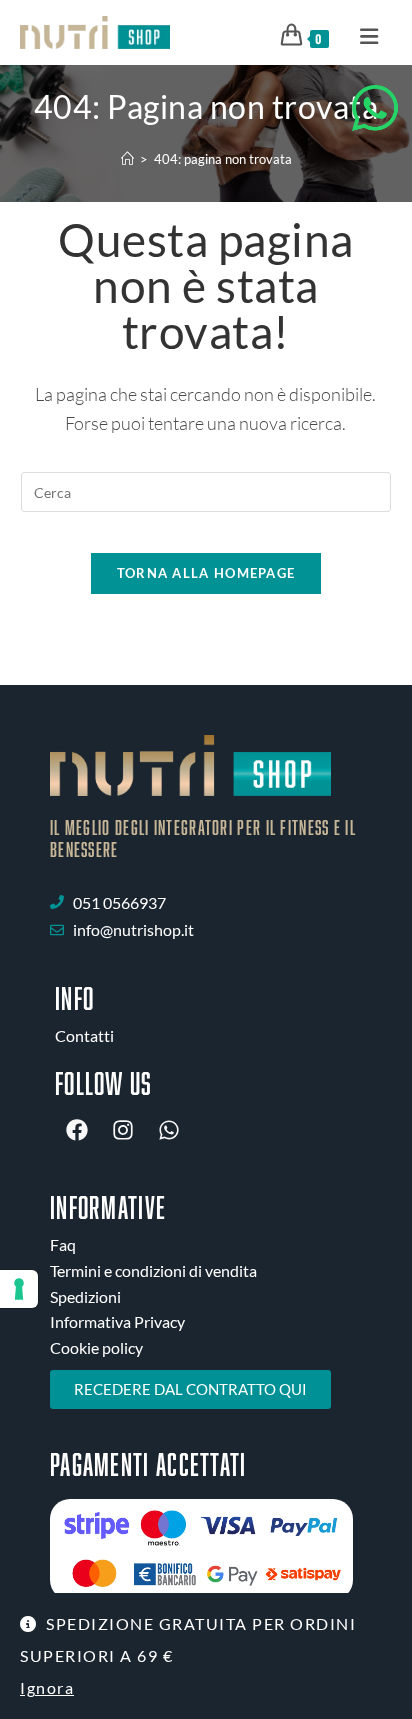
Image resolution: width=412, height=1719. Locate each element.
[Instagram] (123, 1130)
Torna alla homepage (206, 573)
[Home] (127, 159)
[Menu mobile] (362, 35)
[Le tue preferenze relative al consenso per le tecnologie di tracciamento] (19, 1289)
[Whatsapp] (169, 1130)
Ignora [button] (47, 1687)
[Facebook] (77, 1130)
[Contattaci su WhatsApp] (375, 108)
